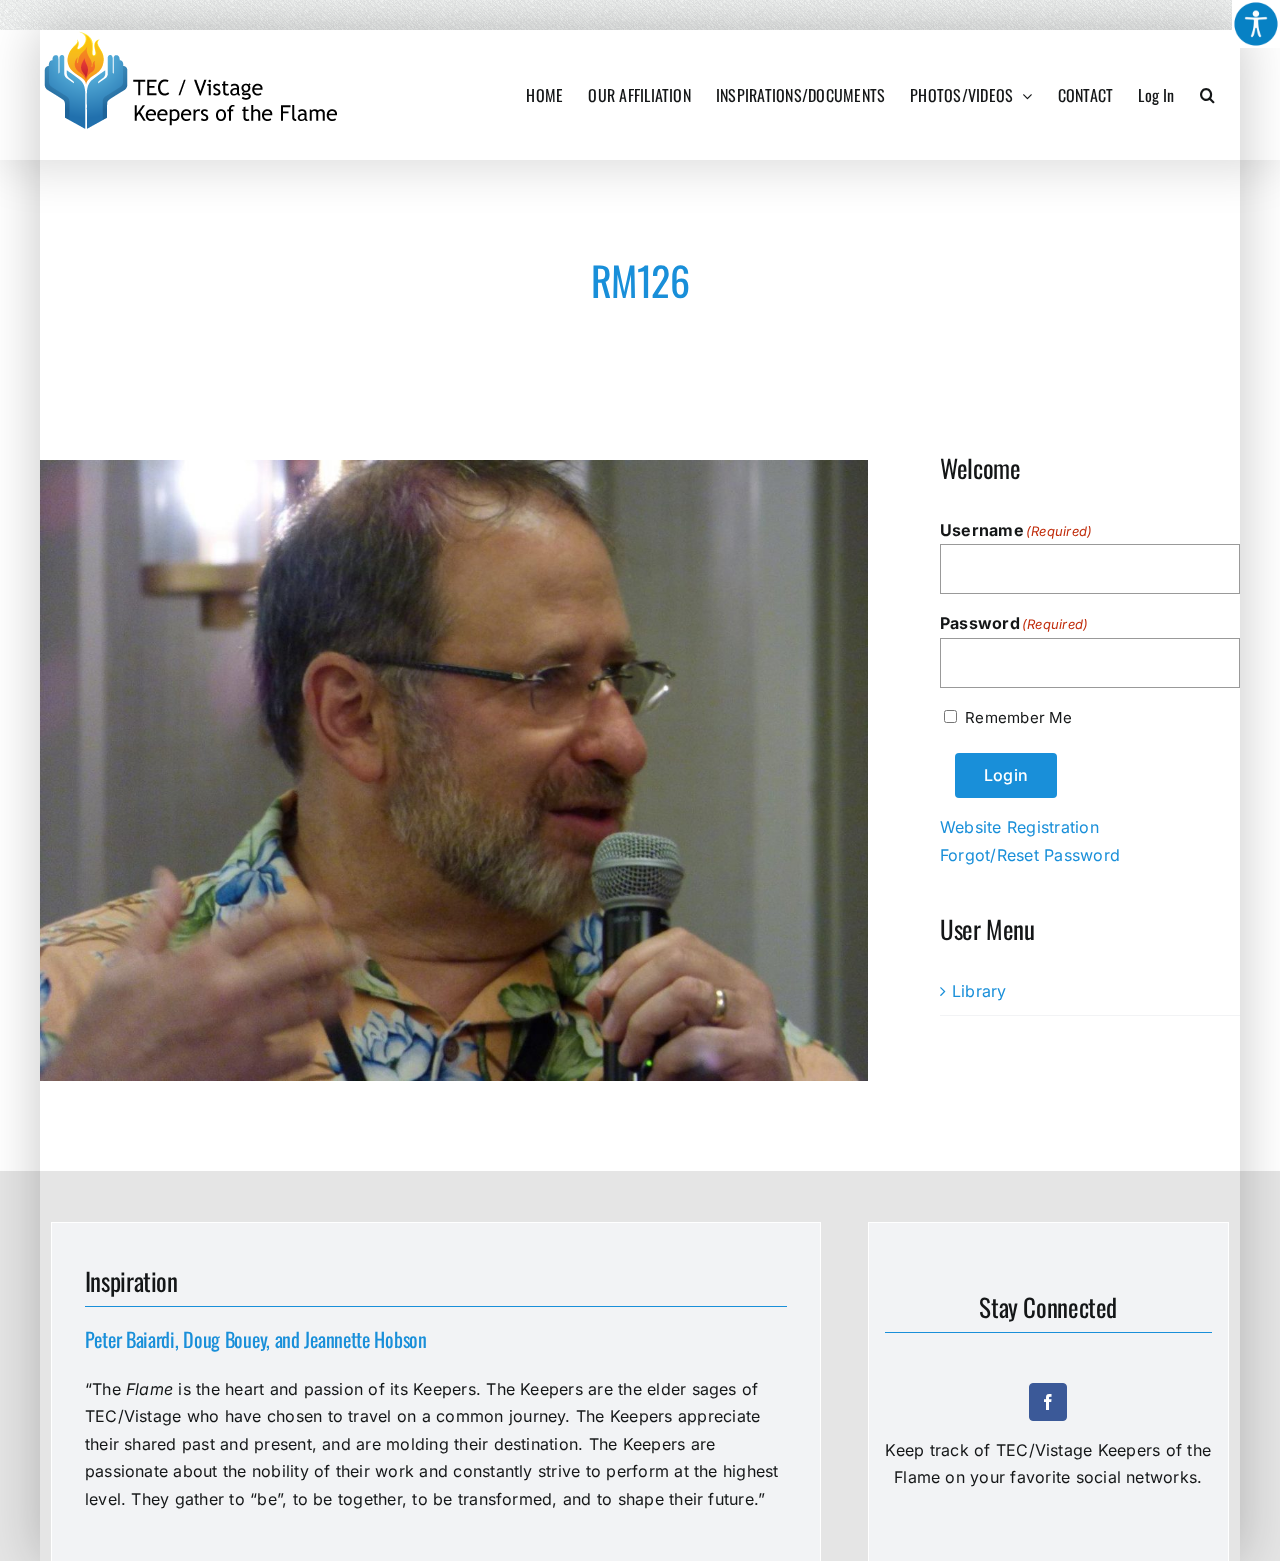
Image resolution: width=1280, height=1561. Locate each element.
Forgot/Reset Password (1030, 855)
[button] (1207, 95)
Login (1006, 775)
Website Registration (1019, 827)
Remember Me (1018, 717)
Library (979, 991)
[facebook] (1048, 1402)
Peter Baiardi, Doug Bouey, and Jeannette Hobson (256, 1339)
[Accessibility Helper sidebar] (1256, 24)
